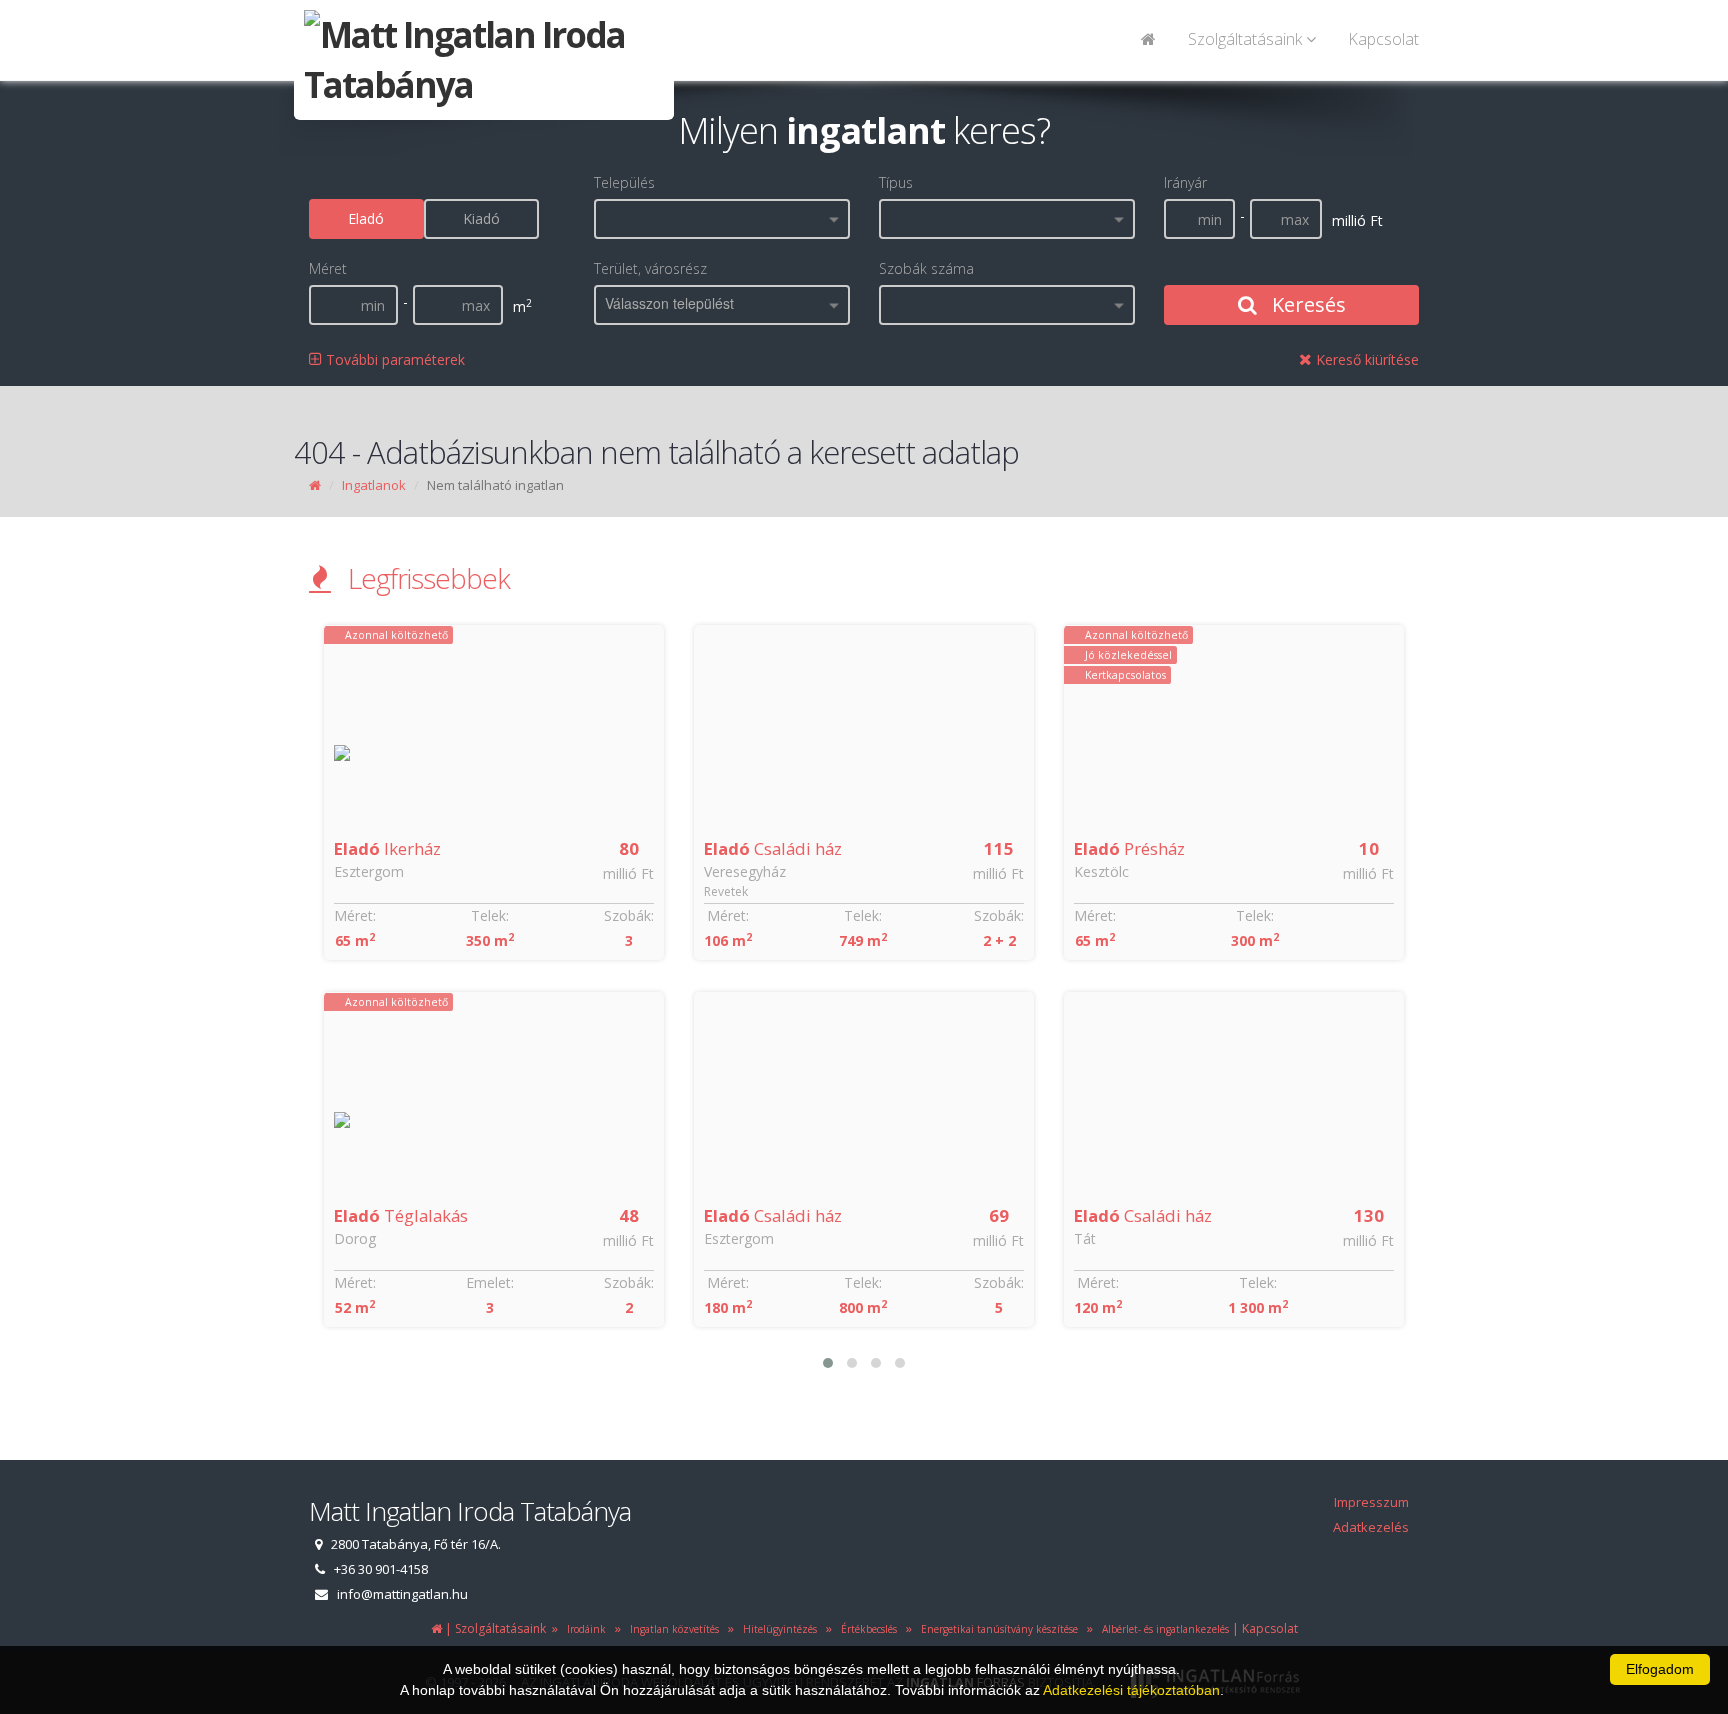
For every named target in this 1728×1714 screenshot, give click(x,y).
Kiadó (481, 218)
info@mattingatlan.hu (402, 1594)
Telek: (490, 915)
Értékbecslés (866, 1629)
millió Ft (628, 873)
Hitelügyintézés (777, 1629)
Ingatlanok (374, 485)
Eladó (366, 218)
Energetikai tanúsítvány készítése (996, 1629)
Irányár (1185, 182)
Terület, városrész (650, 268)
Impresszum (1371, 1502)
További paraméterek (393, 359)
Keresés (1306, 304)
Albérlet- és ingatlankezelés (1162, 1629)
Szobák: (629, 915)
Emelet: (490, 1282)
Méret (328, 268)
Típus (896, 182)
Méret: (355, 915)
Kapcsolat (1383, 39)
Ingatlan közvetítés (671, 1629)
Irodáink (583, 1629)
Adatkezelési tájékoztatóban (1131, 1690)
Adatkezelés (1371, 1527)
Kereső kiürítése (1365, 359)
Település (624, 182)
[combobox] (722, 219)
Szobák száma (926, 268)
